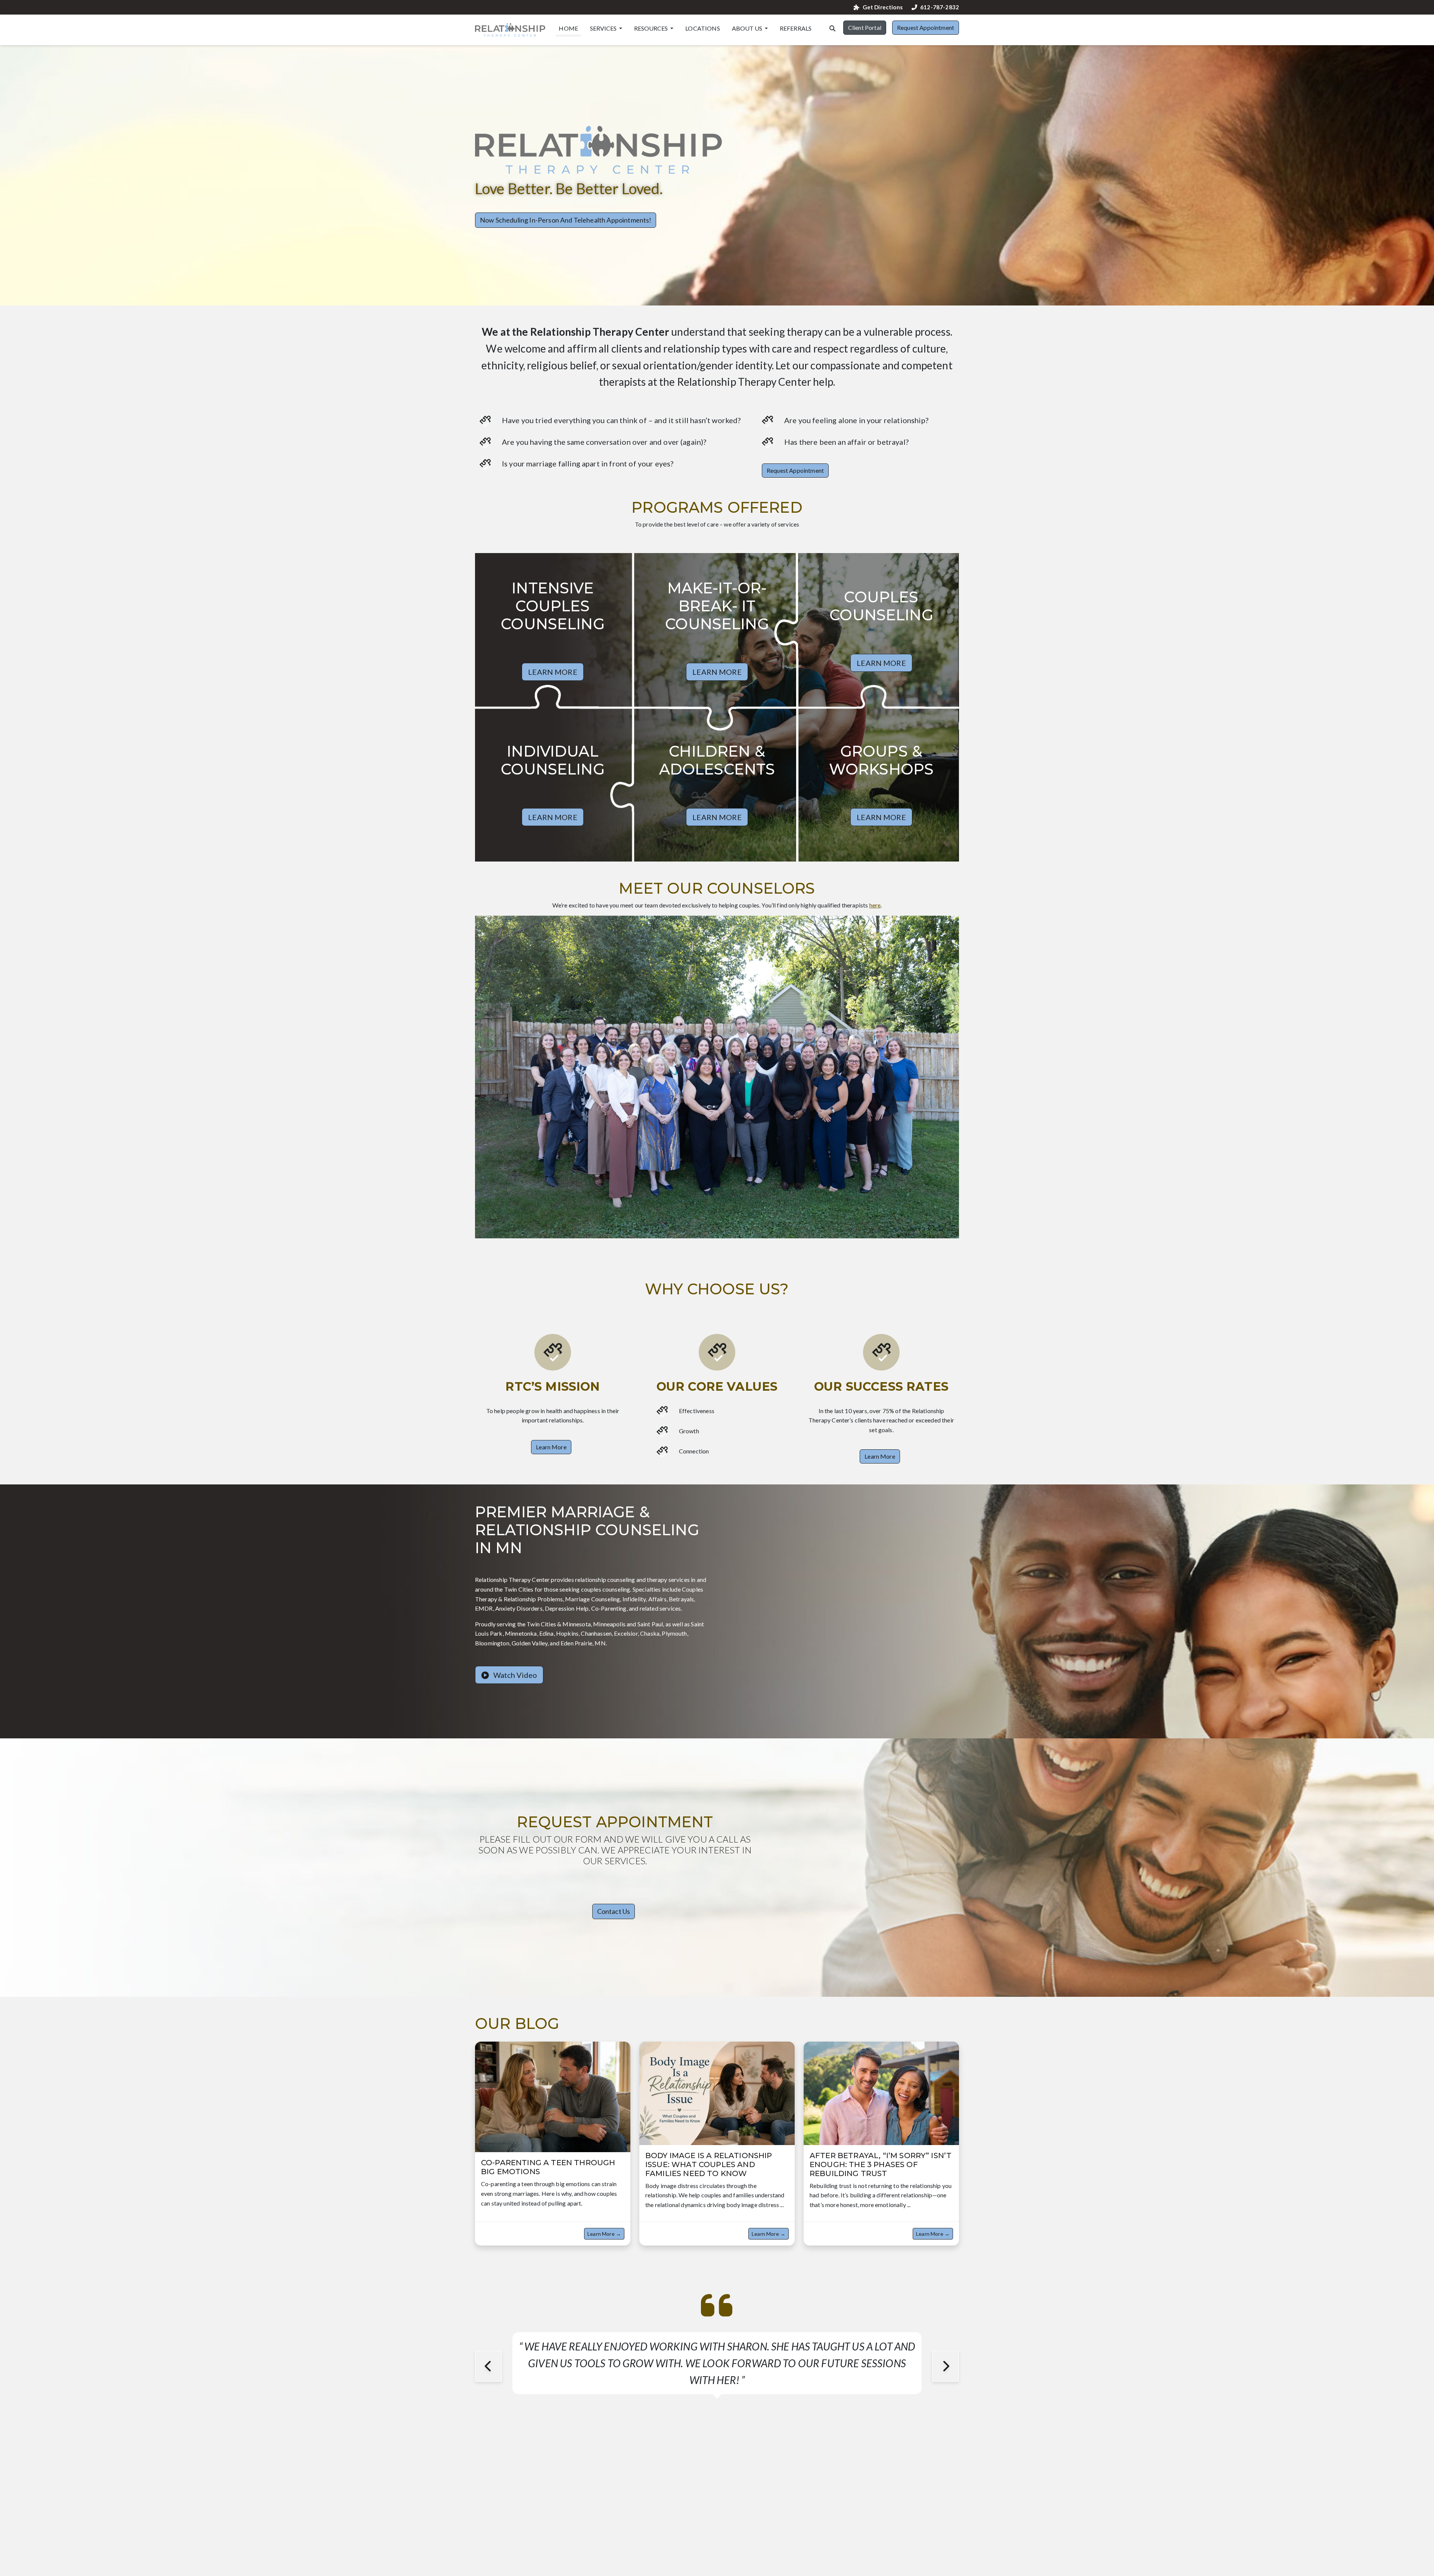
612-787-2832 (940, 7)
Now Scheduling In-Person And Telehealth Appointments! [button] (566, 220)
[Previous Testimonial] (488, 2366)
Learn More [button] (551, 1447)
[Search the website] (832, 28)
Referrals (796, 28)
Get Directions (882, 7)
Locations (702, 28)
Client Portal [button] (865, 27)
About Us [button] (748, 28)
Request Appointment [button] (926, 27)
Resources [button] (651, 28)
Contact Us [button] (614, 1911)
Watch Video (514, 1675)
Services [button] (604, 28)
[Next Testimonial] (946, 2366)
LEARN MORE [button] (553, 672)
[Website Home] (510, 30)
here (875, 905)
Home (568, 28)
